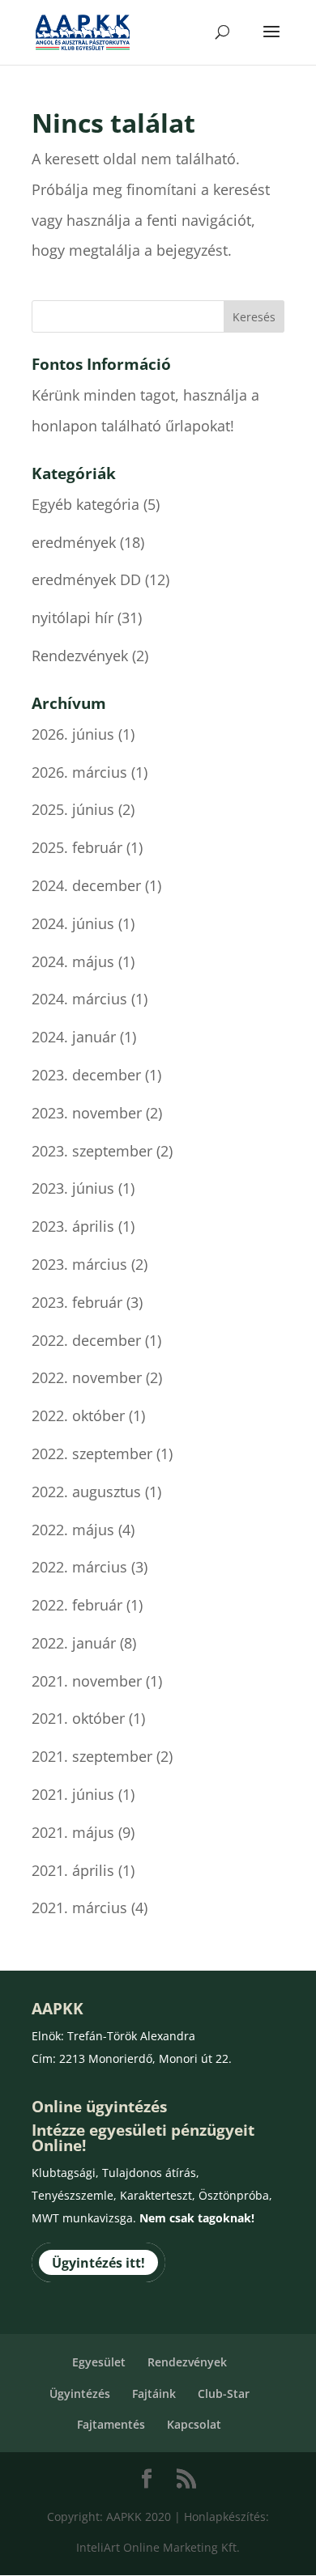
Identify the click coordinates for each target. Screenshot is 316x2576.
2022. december (86, 1340)
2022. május (73, 1530)
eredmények (74, 542)
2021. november (87, 1681)
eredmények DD (86, 579)
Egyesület (99, 2362)
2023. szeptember (92, 1151)
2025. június (73, 809)
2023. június (73, 1188)
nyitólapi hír (73, 617)
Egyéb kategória (85, 504)
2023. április (73, 1226)
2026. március (79, 772)
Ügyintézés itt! (98, 2263)
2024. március (79, 999)
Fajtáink (154, 2394)
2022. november (87, 1377)
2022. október (78, 1415)
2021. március (79, 1908)
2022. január (74, 1643)
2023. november (87, 1113)
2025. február (77, 847)
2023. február (77, 1302)
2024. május (73, 961)
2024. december (86, 885)
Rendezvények (80, 656)
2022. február (77, 1605)
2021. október (78, 1718)
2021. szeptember (92, 1756)
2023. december (86, 1075)
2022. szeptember (92, 1454)
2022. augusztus (86, 1492)
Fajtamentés (111, 2424)
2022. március (79, 1567)
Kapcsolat (194, 2424)
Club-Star (224, 2394)
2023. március (79, 1264)
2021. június (73, 1794)
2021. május (73, 1832)
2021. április (73, 1870)
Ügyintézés (80, 2394)
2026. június (73, 734)
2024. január (74, 1037)
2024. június (73, 923)
